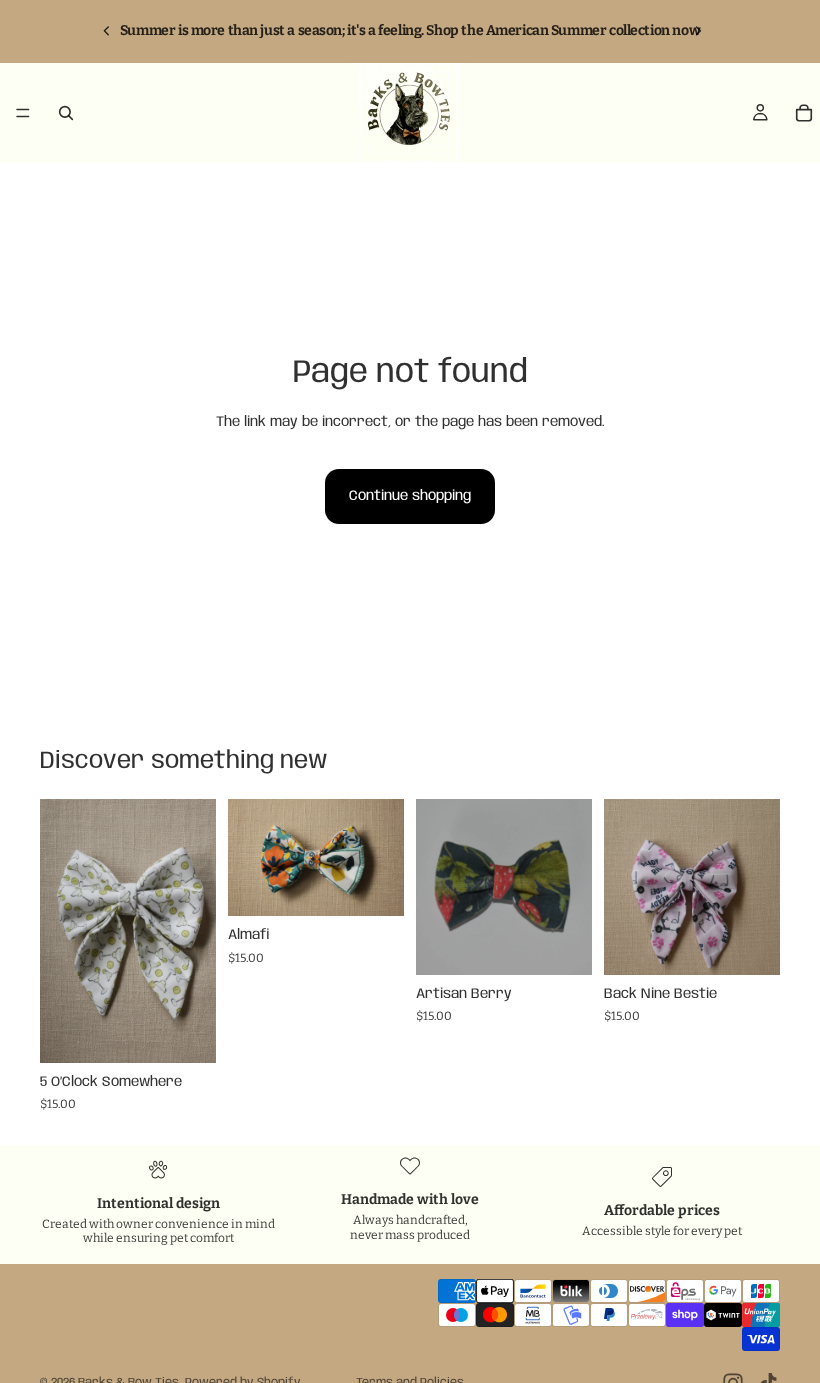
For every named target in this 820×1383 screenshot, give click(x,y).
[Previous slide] (62, 931)
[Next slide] (194, 931)
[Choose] (185, 1032)
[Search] (66, 113)
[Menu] (23, 113)
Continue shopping (410, 496)
